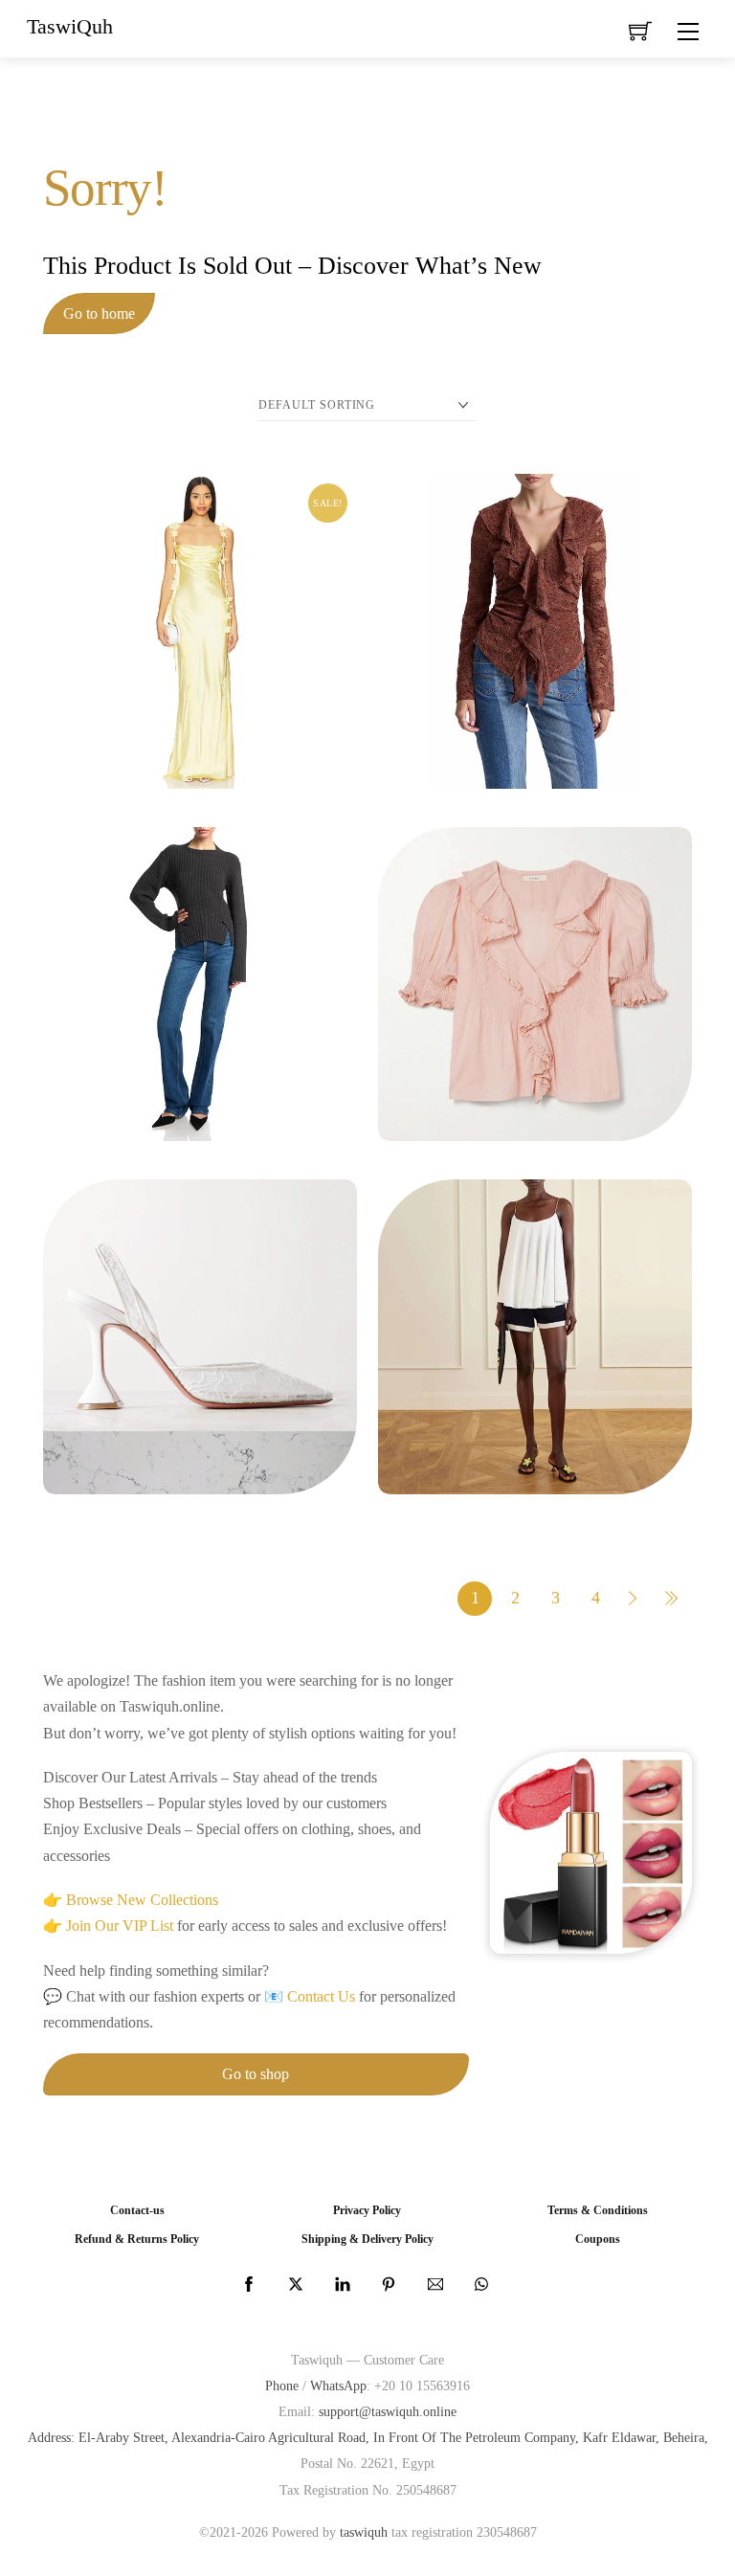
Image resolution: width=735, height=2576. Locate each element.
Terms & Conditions (598, 2211)
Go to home (99, 314)
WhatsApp (338, 2386)
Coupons (598, 2240)
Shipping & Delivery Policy (367, 2240)
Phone (282, 2386)
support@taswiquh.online (388, 2411)
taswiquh (364, 2532)
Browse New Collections (142, 1900)
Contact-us (137, 2211)
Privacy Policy (367, 2211)
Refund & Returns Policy (137, 2240)
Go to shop (256, 2074)
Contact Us (321, 1996)
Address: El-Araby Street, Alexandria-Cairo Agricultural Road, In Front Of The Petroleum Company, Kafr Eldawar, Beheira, (368, 2437)
